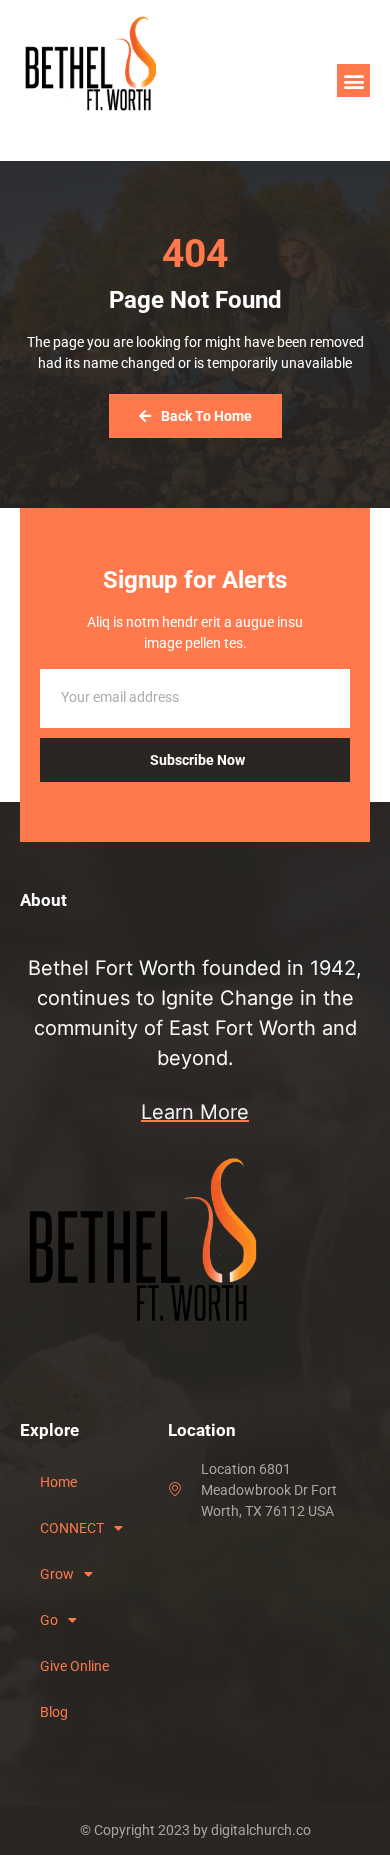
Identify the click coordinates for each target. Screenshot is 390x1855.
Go (49, 1620)
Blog (54, 1712)
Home (58, 1482)
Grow (57, 1574)
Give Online (74, 1666)
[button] (353, 80)
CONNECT (72, 1528)
